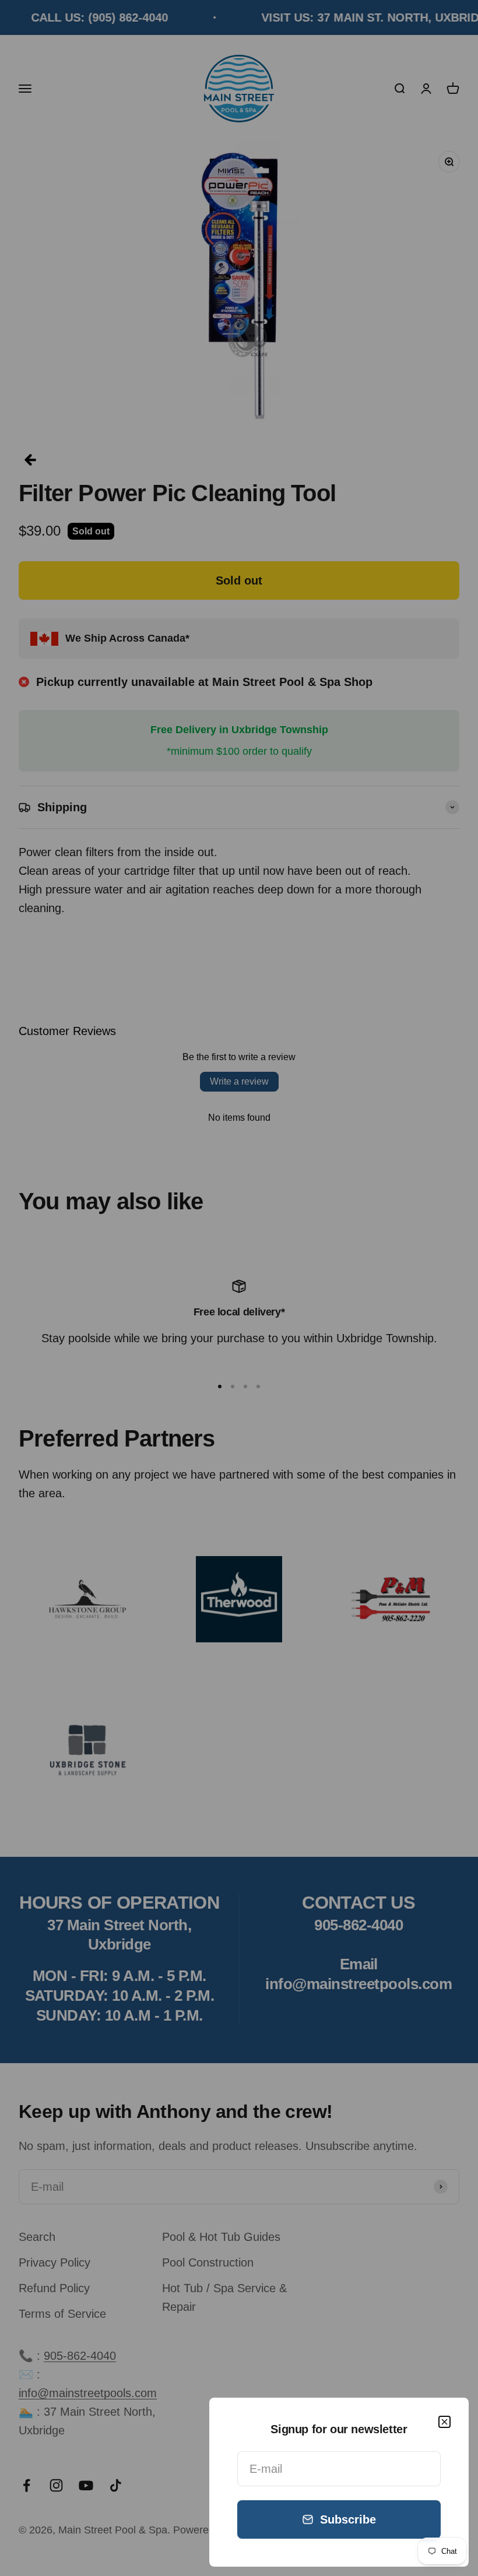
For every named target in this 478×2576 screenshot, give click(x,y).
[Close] (444, 2422)
